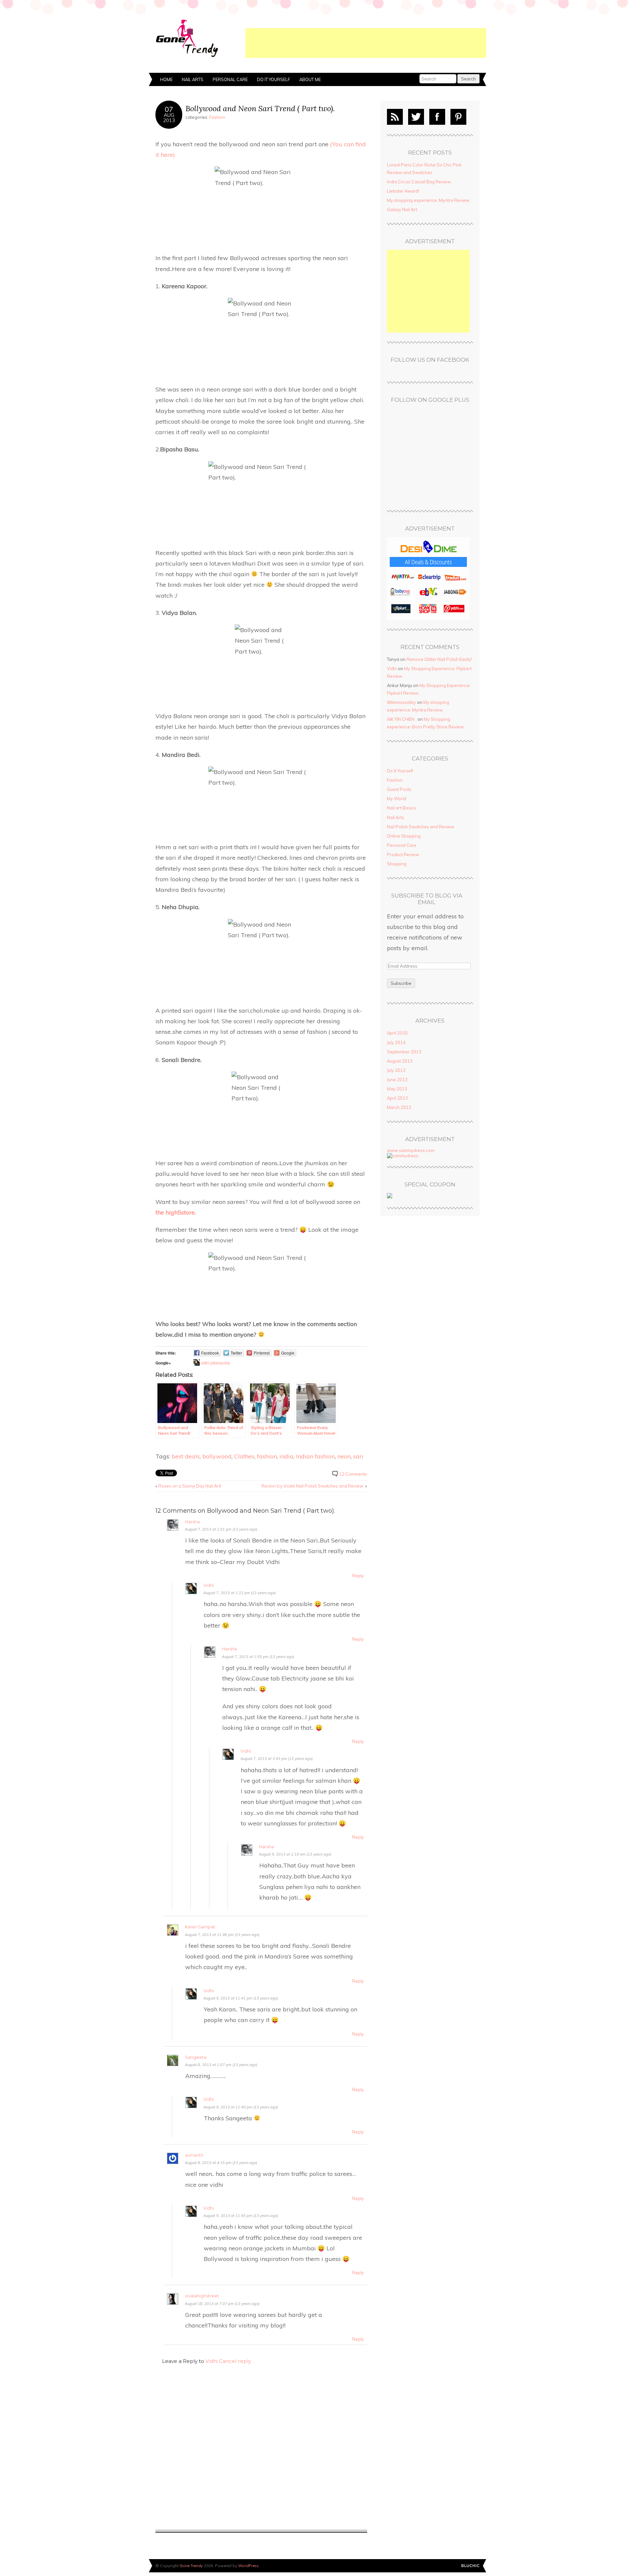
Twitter (416, 117)
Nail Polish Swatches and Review (421, 827)
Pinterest (458, 117)
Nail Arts (193, 79)
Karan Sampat (200, 1927)
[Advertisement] (366, 43)
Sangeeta (196, 2057)
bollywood (217, 1456)
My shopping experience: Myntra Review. (429, 200)
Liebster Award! (403, 191)
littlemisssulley (402, 702)
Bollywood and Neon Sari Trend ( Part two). (260, 108)
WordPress (248, 2566)
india (286, 1456)
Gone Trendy (191, 2566)
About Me (310, 79)
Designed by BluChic (470, 2566)
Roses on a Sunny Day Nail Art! (190, 1486)
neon (344, 1456)
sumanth (194, 2155)
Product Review (403, 854)
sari (358, 1456)
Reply (358, 1576)
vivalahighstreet (202, 2296)
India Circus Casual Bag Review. (419, 182)
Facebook (437, 117)
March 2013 (399, 1107)
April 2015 (397, 1033)
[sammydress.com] (403, 1156)
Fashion (217, 117)
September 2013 (404, 1052)
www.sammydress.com (411, 1150)
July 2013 (396, 1070)
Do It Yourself (274, 79)
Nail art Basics (402, 808)
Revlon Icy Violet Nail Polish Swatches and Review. (313, 1486)
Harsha (192, 1522)
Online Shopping (404, 836)
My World (397, 799)
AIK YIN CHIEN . (402, 719)
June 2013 (397, 1080)
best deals (186, 1456)
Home (166, 79)
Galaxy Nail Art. (402, 209)
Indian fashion (315, 1456)
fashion (267, 1456)
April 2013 (397, 1098)
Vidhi (209, 1585)
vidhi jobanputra (215, 1363)
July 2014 (396, 1042)
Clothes (244, 1456)
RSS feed (395, 117)
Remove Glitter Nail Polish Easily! (439, 659)
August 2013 (400, 1061)
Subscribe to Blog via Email (427, 899)
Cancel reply (235, 2361)
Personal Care (230, 79)
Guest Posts (399, 789)
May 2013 (397, 1089)
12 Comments (353, 1474)
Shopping (397, 864)
